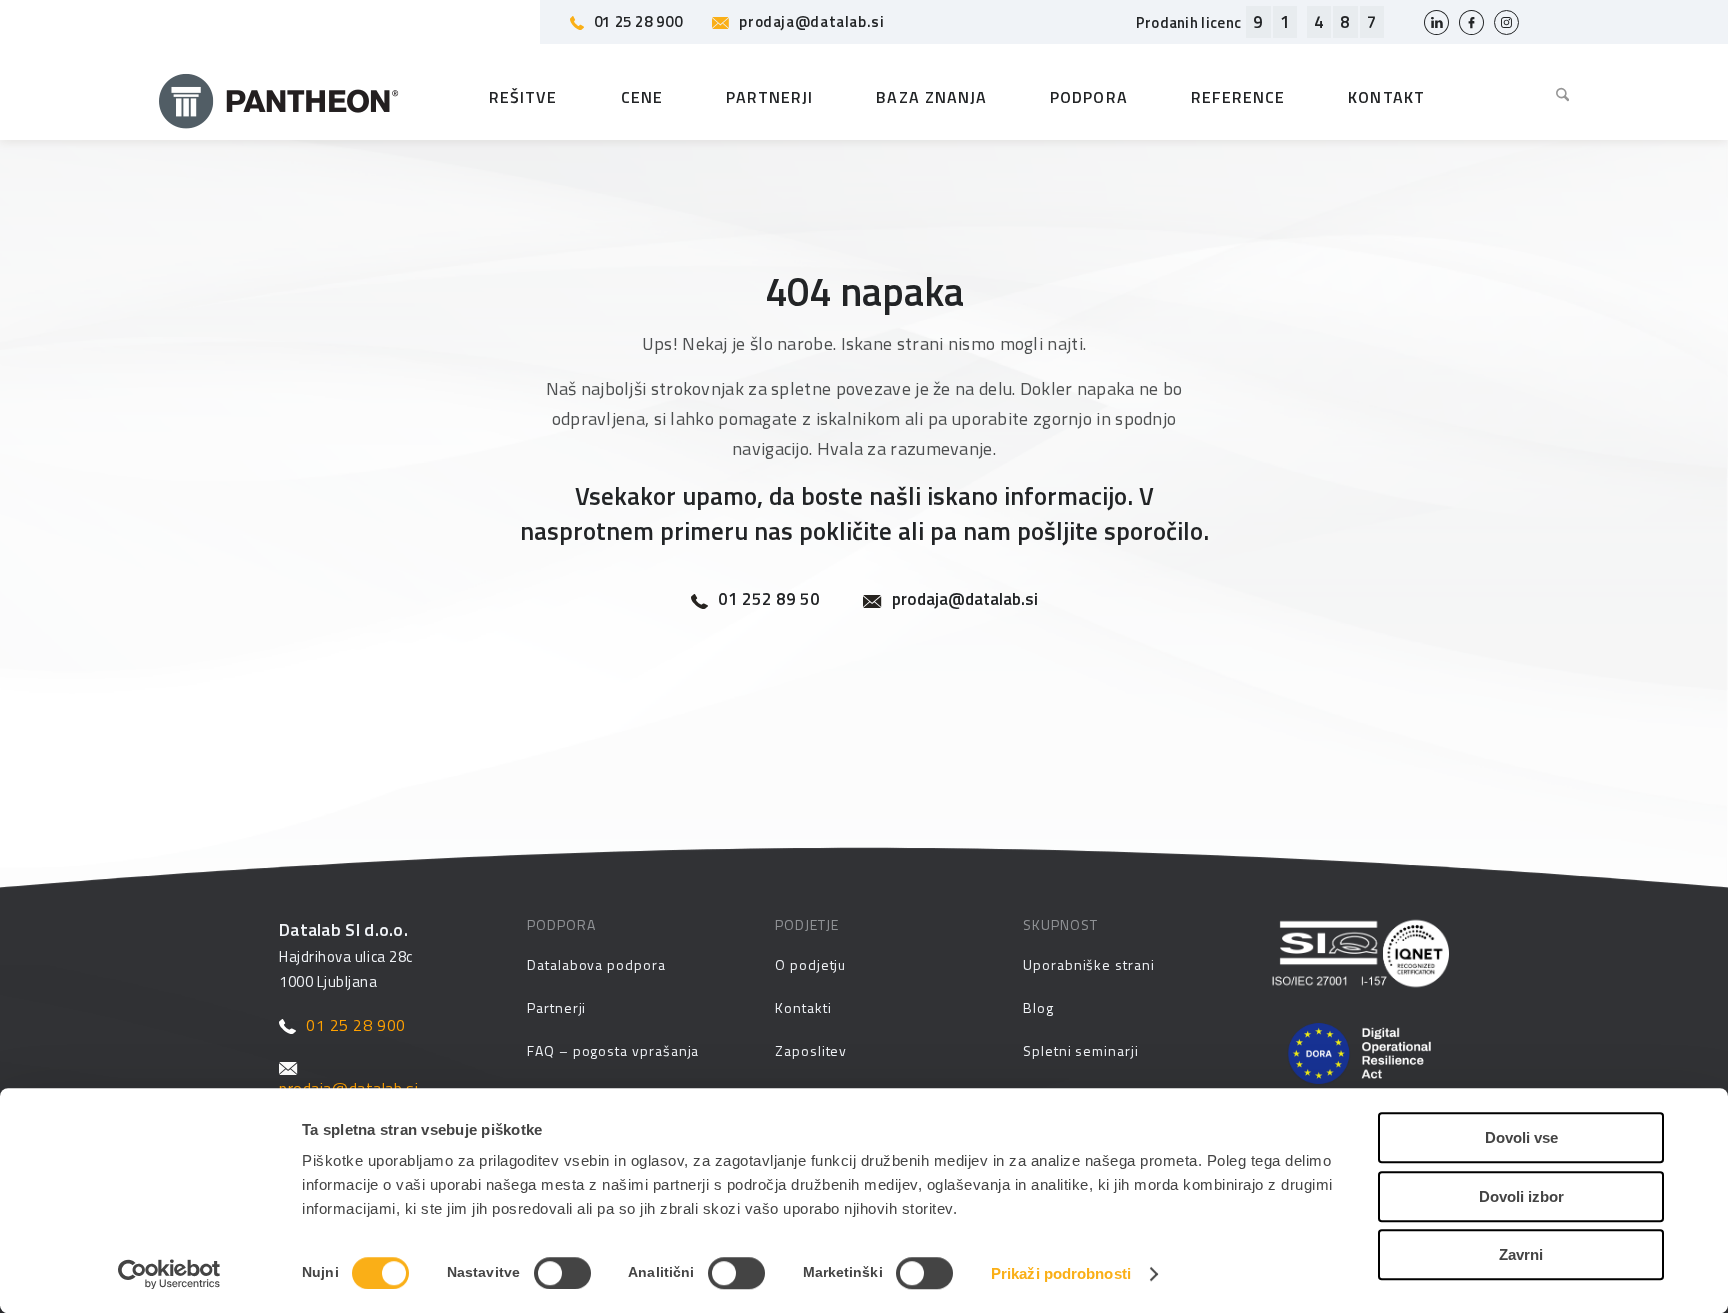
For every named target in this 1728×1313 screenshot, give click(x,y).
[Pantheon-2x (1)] (279, 97)
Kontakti (803, 1007)
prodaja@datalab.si (811, 21)
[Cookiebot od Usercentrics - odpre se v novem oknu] (169, 1274)
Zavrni (1521, 1254)
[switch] (562, 1273)
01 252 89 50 (769, 599)
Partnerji (556, 1007)
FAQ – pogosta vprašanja (613, 1050)
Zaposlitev (811, 1050)
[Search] (1547, 97)
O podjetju (810, 964)
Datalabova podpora (596, 964)
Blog (1038, 1007)
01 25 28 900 (638, 21)
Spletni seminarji (1081, 1050)
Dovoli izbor (1521, 1196)
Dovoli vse (1521, 1137)
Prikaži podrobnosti (1061, 1273)
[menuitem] (1547, 97)
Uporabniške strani (1089, 964)
